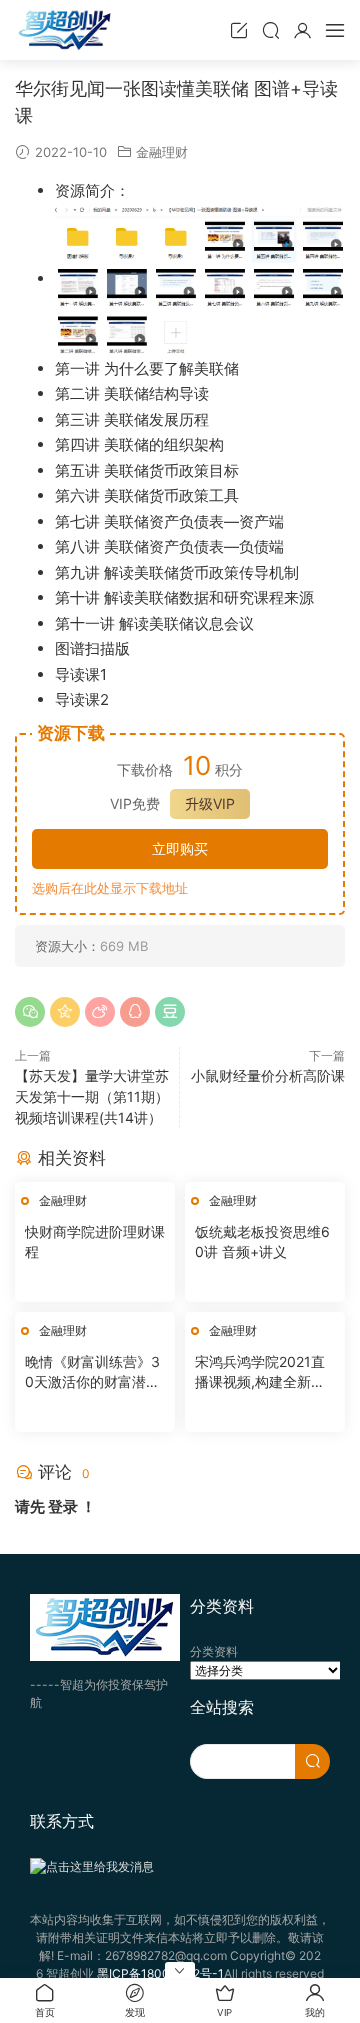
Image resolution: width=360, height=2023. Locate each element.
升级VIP (210, 803)
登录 (63, 1506)
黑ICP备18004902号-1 (160, 1973)
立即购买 (180, 848)
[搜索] (271, 30)
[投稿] (239, 30)
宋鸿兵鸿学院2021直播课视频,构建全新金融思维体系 (260, 1372)
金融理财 (162, 152)
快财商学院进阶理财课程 (95, 1241)
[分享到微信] (30, 1012)
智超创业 (65, 30)
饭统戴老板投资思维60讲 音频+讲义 (262, 1241)
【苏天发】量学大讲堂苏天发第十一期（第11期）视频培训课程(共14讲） (92, 1096)
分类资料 (214, 1651)
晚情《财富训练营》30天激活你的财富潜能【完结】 (92, 1372)
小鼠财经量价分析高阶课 (268, 1075)
